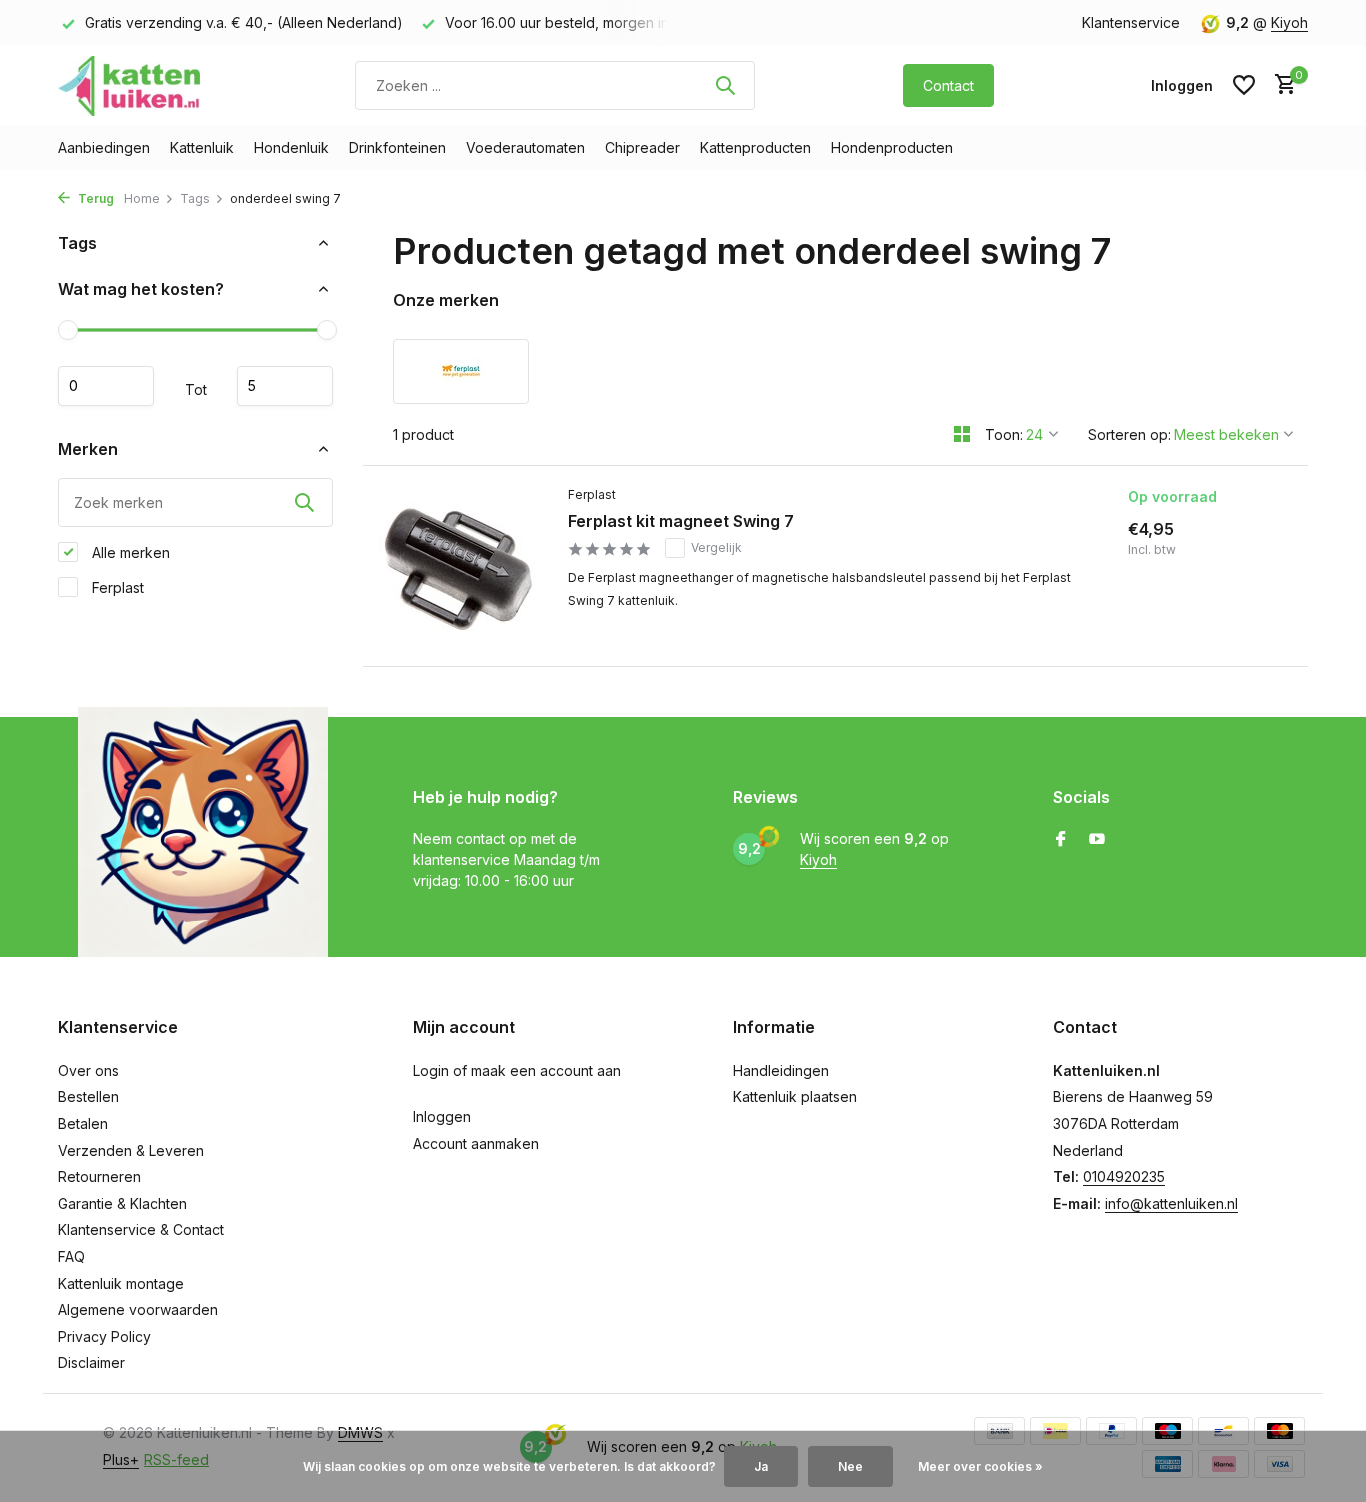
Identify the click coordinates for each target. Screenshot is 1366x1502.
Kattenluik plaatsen (795, 1096)
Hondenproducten (892, 147)
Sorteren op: (1129, 434)
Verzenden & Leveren (131, 1150)
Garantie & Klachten (122, 1203)
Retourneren (99, 1176)
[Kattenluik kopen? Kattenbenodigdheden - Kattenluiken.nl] (133, 85)
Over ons (88, 1070)
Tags (195, 198)
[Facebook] (1061, 840)
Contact (948, 85)
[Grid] (962, 434)
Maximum (285, 386)
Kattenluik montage (121, 1283)
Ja (761, 1466)
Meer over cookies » (980, 1466)
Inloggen (442, 1116)
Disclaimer (91, 1362)
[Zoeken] (725, 85)
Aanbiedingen (104, 147)
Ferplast (116, 586)
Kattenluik (202, 147)
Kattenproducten (755, 147)
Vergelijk (716, 547)
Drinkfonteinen (397, 147)
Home (142, 198)
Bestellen (88, 1096)
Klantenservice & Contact (141, 1229)
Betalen (83, 1123)
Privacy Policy (104, 1336)
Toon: (1004, 434)
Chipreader (642, 147)
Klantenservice (1131, 22)
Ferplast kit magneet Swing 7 (681, 521)
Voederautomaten (525, 147)
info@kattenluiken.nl (1171, 1203)
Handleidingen (781, 1070)
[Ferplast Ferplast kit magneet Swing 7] (458, 566)
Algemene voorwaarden (138, 1309)
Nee (850, 1466)
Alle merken (129, 551)
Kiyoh (1289, 22)
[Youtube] (1097, 840)
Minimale (106, 386)
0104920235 (1124, 1176)
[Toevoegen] (1221, 634)
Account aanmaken (476, 1143)
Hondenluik (291, 147)
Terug (94, 198)
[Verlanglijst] (1244, 85)
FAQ (71, 1256)
